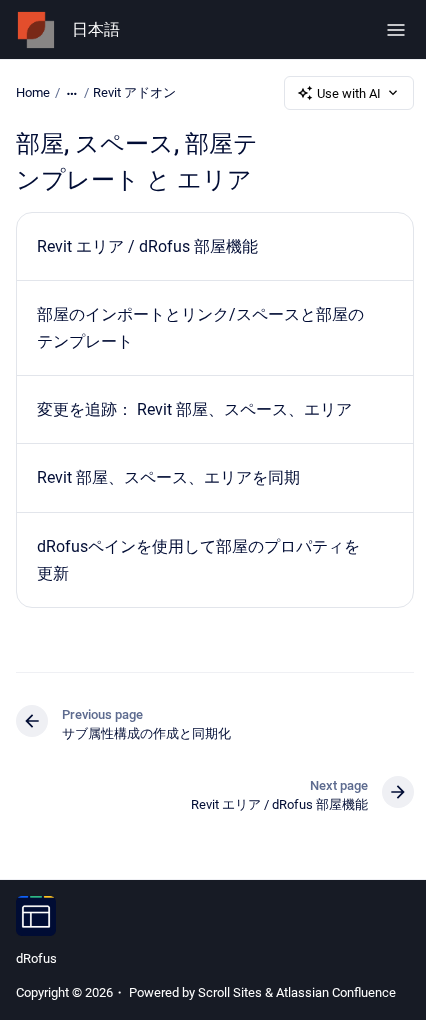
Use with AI (349, 93)
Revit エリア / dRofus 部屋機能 (147, 246)
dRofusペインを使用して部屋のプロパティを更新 (198, 560)
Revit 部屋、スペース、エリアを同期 (168, 477)
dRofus (36, 958)
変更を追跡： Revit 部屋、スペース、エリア (194, 409)
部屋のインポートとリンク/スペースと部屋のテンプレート (200, 328)
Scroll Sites (230, 992)
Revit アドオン (134, 92)
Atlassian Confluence (336, 992)
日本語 (96, 29)
